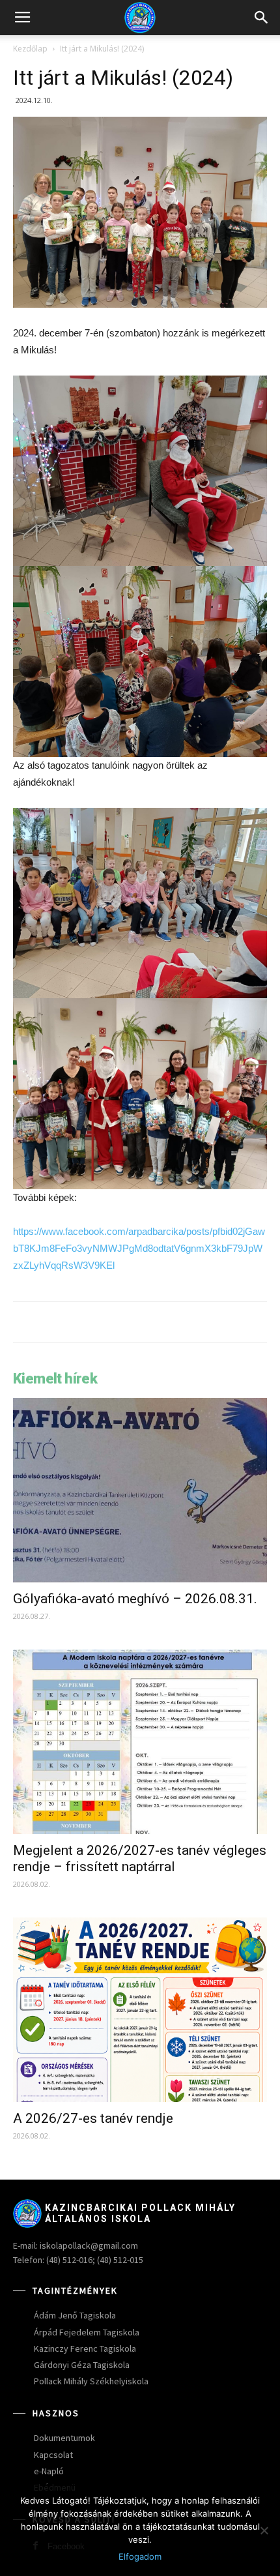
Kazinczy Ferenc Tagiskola (85, 2348)
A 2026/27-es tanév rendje (93, 2118)
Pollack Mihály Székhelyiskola (91, 2381)
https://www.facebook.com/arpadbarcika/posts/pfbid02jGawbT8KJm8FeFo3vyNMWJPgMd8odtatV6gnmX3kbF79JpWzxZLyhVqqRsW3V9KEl (139, 1248)
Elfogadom (140, 2556)
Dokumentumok (64, 2438)
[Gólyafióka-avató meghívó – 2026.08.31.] (140, 1490)
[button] (262, 18)
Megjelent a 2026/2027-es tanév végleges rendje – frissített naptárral (140, 1858)
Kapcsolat (53, 2455)
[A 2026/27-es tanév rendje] (140, 2010)
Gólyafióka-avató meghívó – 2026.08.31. (135, 1599)
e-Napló (49, 2471)
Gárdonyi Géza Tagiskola (82, 2365)
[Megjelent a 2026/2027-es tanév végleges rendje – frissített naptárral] (140, 1742)
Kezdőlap (30, 49)
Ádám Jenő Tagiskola (75, 2315)
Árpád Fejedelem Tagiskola (87, 2332)
